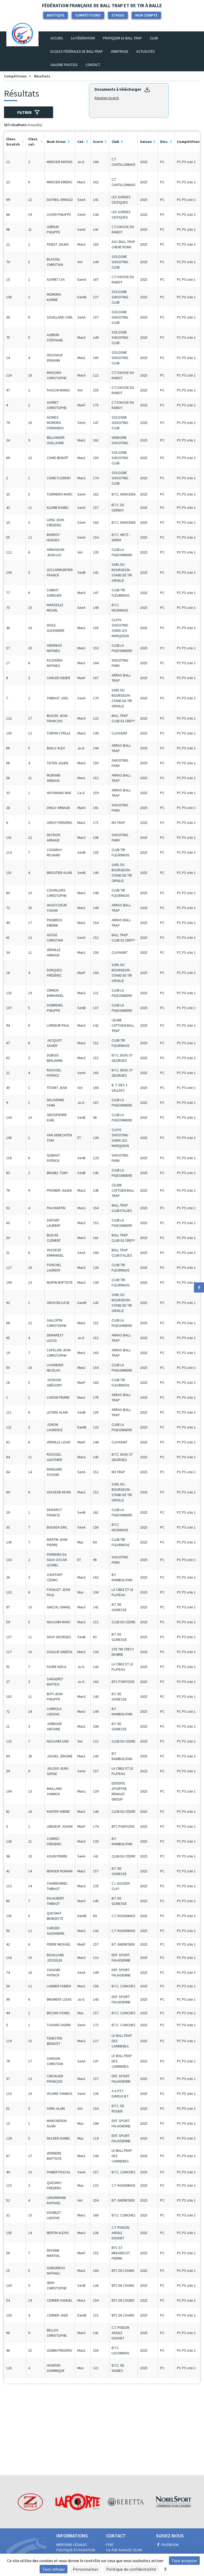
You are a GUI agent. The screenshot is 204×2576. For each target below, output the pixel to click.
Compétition (188, 142)
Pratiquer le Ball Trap (122, 38)
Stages (118, 15)
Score (98, 142)
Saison (146, 142)
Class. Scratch (13, 142)
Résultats (42, 76)
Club (154, 38)
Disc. (164, 142)
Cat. (81, 142)
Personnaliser (86, 2569)
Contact (93, 65)
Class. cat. (33, 142)
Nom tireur (56, 142)
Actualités (146, 51)
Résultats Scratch (107, 98)
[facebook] (199, 1287)
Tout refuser (54, 2569)
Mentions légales (72, 2545)
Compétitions (88, 15)
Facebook (170, 2545)
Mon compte (146, 15)
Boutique (56, 15)
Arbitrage (120, 51)
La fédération (83, 38)
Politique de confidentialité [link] (131, 2569)
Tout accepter (184, 2561)
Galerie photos (64, 65)
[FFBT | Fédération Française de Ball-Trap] (22, 38)
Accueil (59, 38)
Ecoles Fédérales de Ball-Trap (77, 51)
